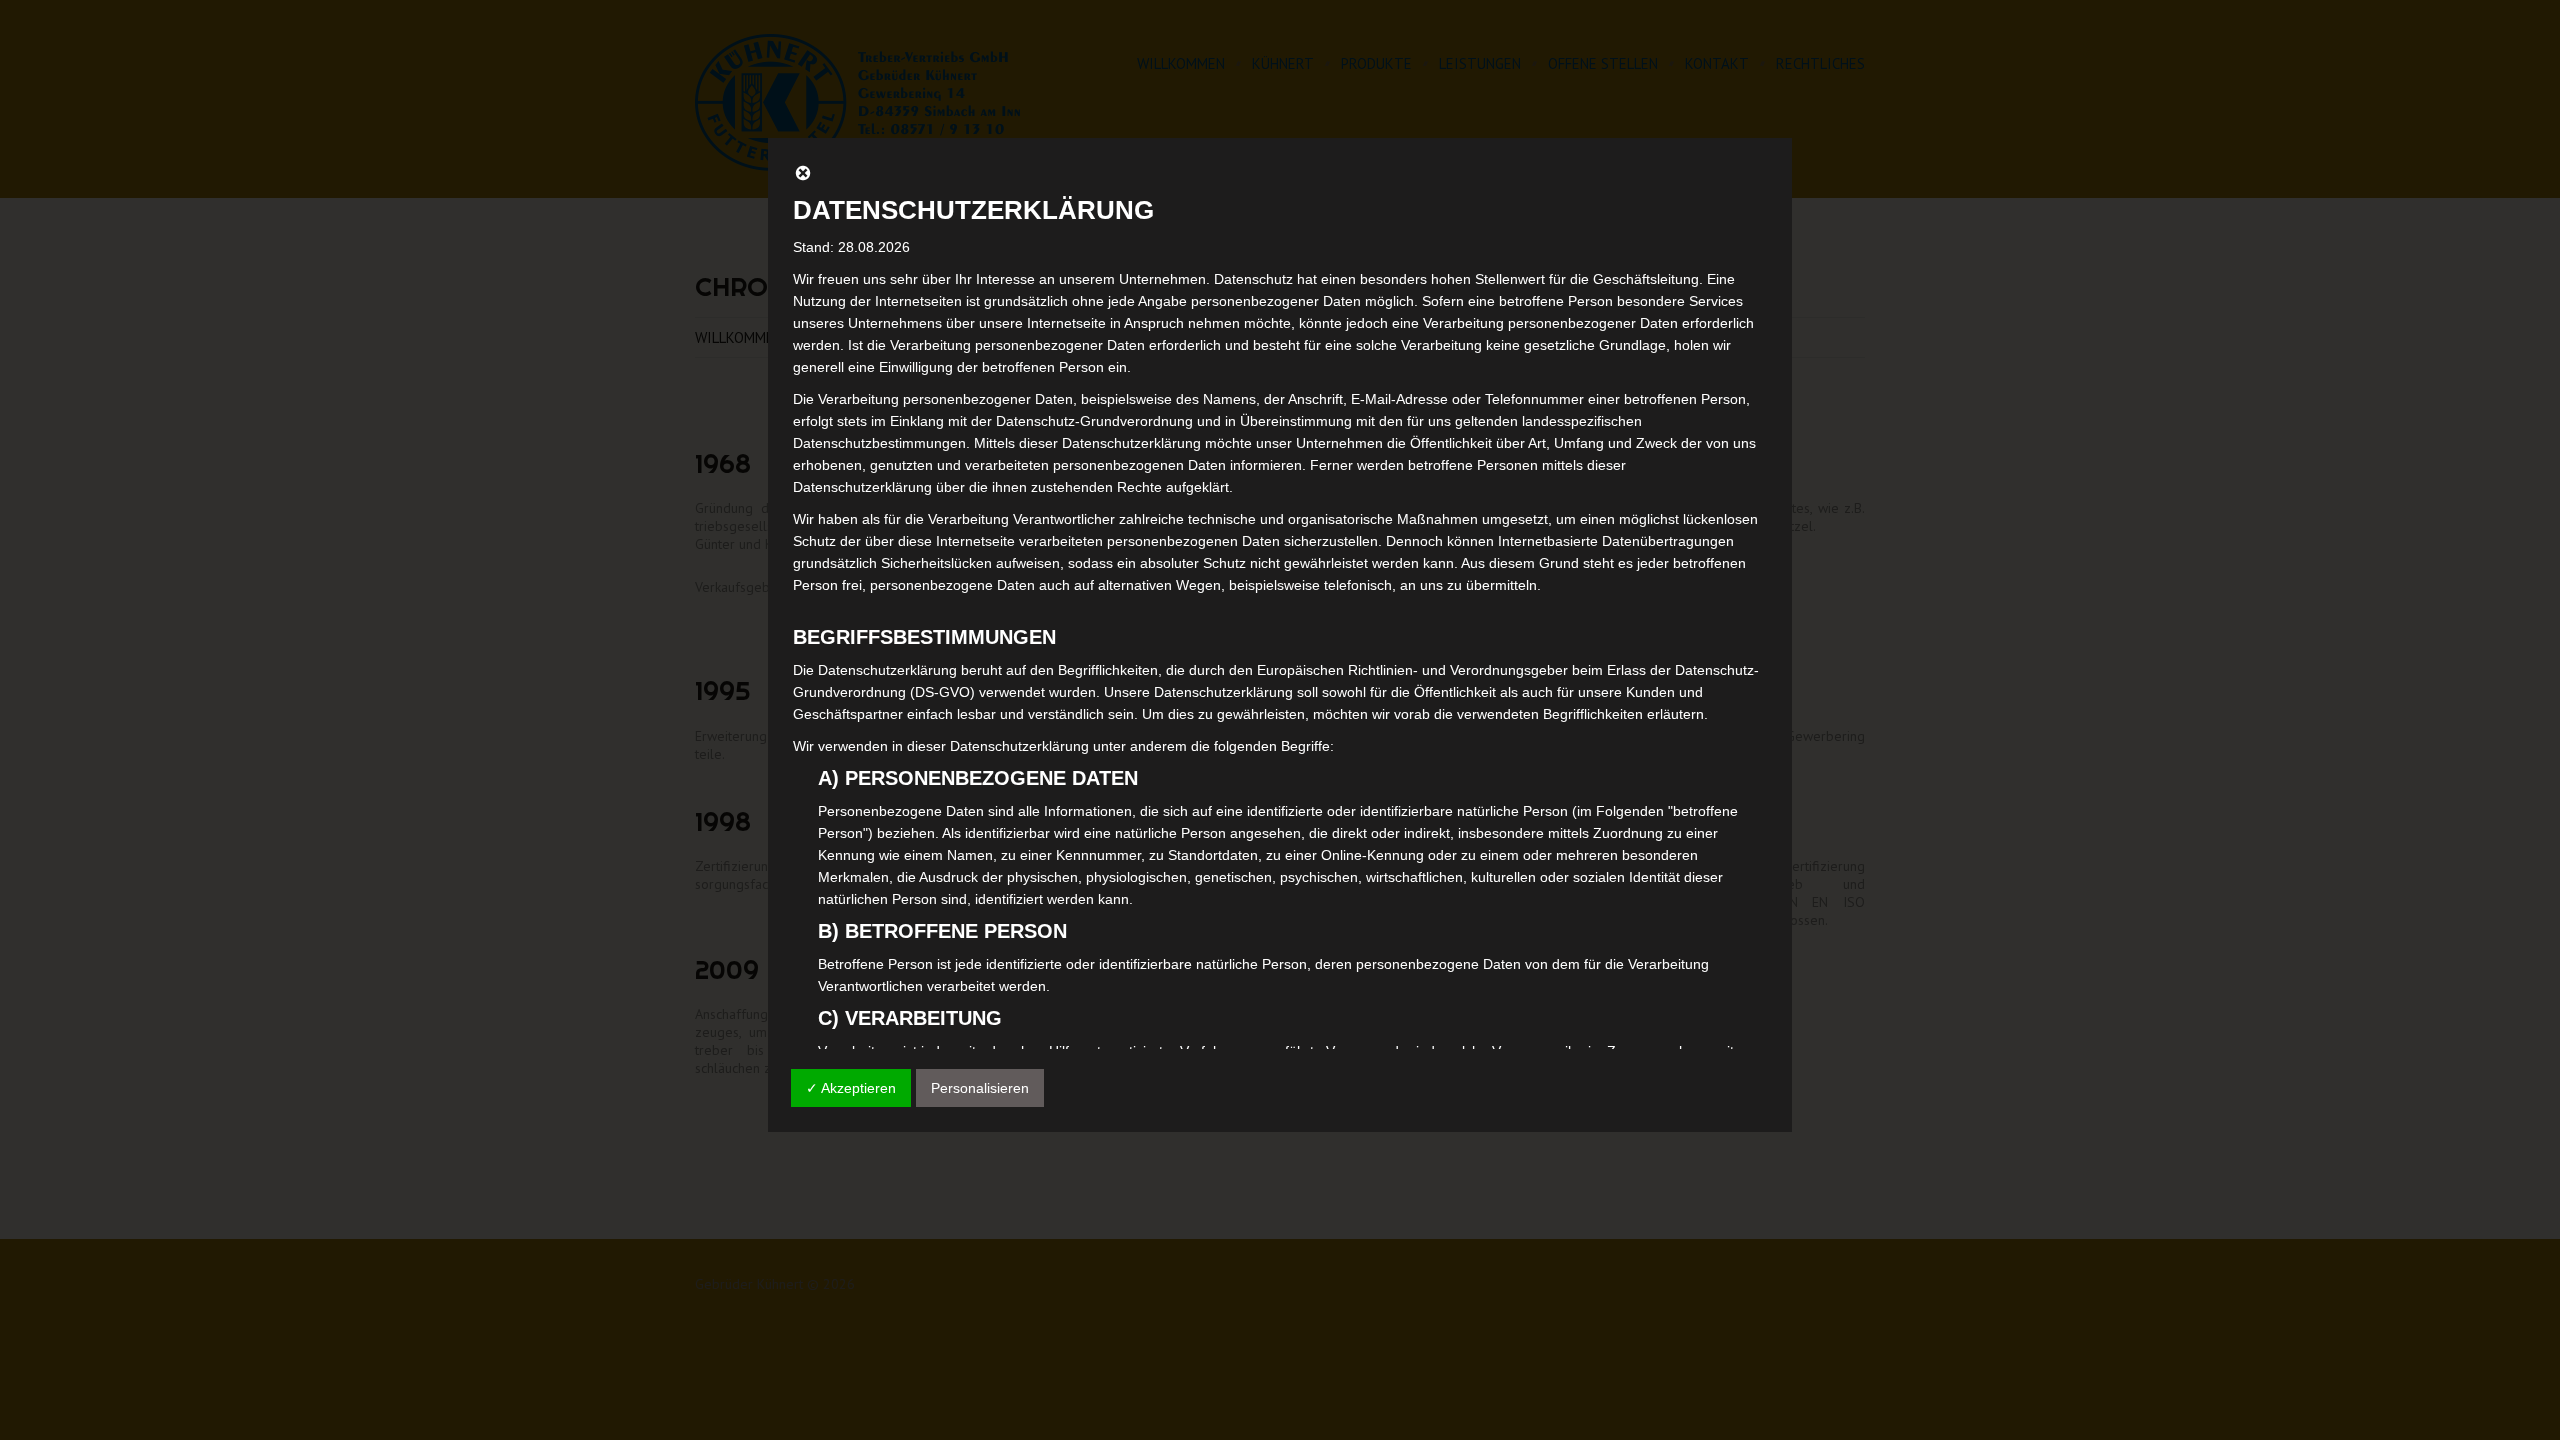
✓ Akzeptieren (851, 1088)
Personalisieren (980, 1088)
